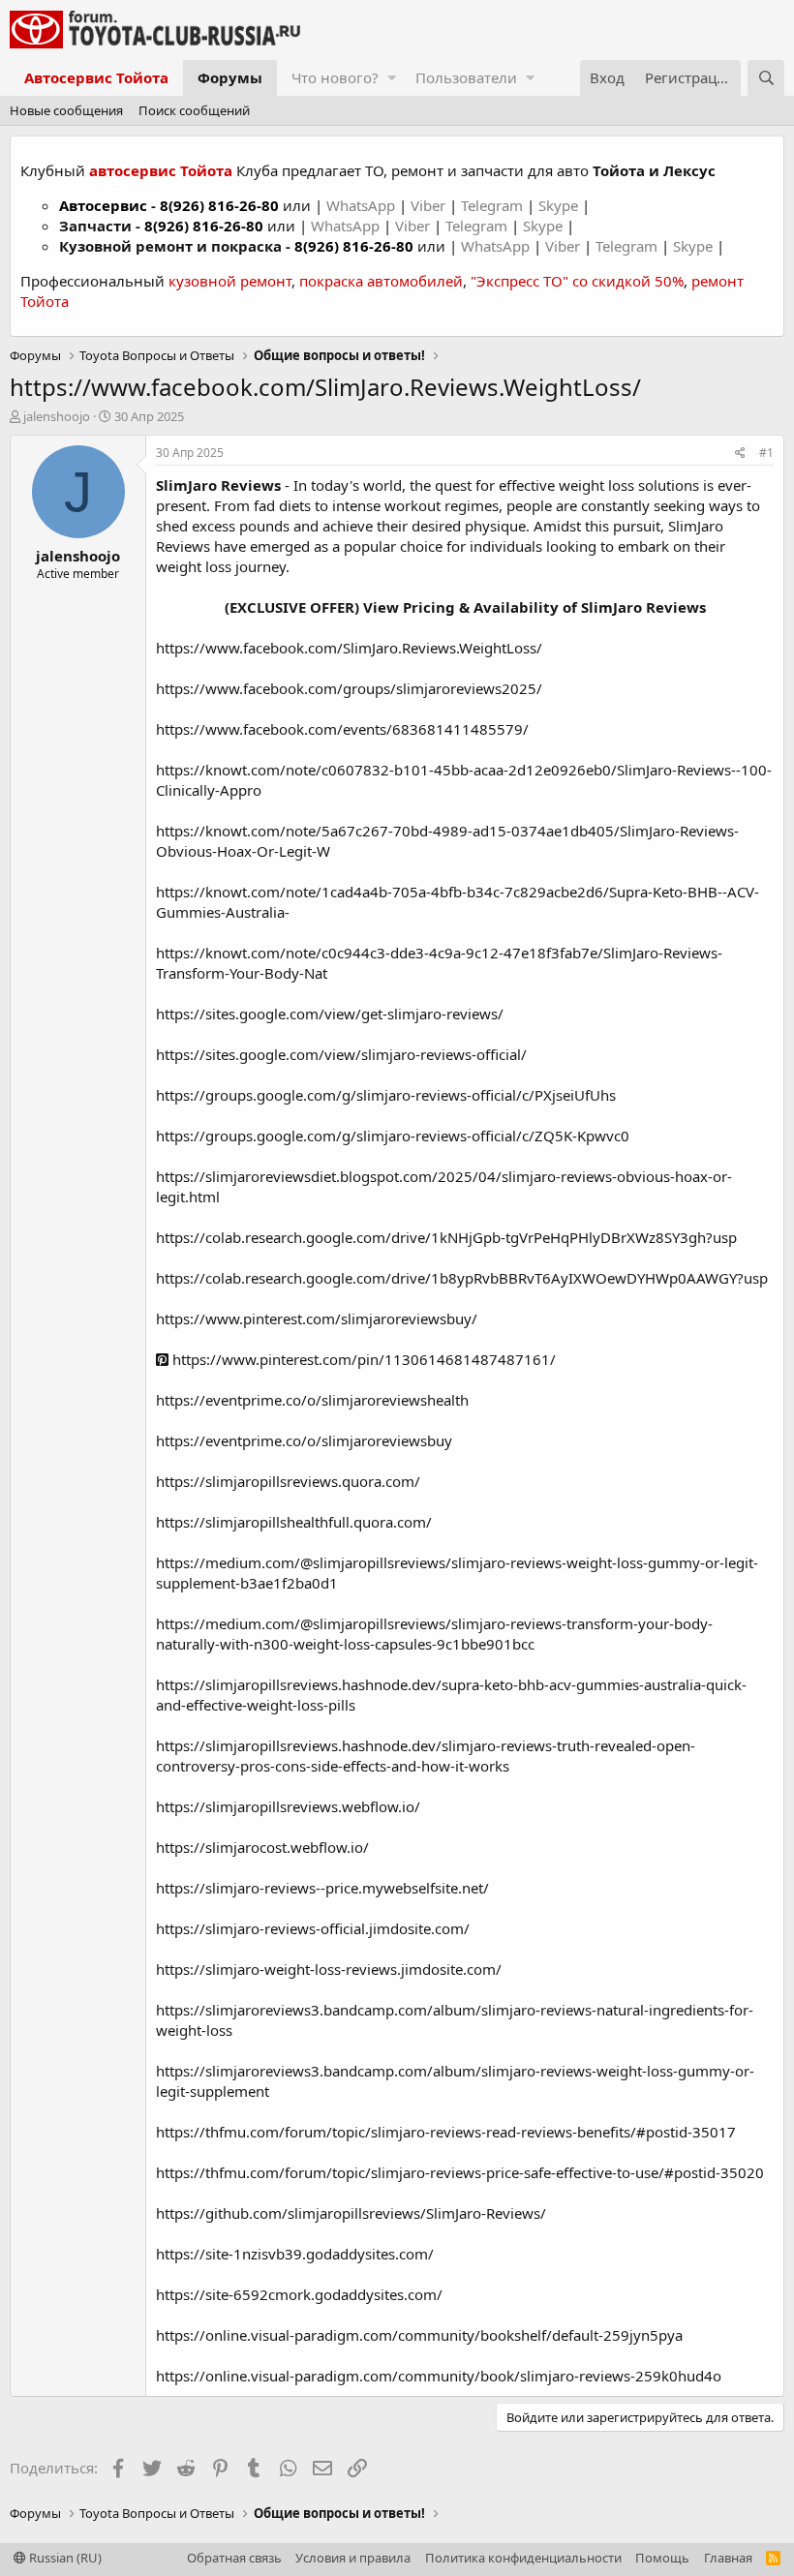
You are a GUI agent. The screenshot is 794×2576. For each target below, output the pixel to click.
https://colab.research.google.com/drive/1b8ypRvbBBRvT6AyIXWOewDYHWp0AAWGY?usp (462, 1278)
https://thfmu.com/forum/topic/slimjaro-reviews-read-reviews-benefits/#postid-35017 (446, 2132)
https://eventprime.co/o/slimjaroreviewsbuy (304, 1440)
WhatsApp (363, 205)
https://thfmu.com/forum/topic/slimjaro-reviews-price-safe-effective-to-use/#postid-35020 (460, 2172)
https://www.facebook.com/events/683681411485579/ (342, 729)
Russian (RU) (64, 2558)
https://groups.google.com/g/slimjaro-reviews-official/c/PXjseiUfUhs (386, 1095)
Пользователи (466, 77)
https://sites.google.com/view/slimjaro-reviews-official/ (341, 1054)
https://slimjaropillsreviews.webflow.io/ (288, 1806)
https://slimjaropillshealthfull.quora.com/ (294, 1522)
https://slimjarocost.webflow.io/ (262, 1847)
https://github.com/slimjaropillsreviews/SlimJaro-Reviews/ (351, 2213)
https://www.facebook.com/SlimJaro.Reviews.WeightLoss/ (349, 648)
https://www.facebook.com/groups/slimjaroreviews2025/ (349, 688)
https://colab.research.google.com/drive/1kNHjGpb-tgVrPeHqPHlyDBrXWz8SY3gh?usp (446, 1237)
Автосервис (103, 205)
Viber (428, 205)
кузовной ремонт (230, 281)
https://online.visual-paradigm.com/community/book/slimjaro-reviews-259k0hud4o (439, 2376)
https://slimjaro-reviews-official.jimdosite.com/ (313, 1928)
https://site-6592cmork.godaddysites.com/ (299, 2294)
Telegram (494, 205)
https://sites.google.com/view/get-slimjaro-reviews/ (330, 1014)
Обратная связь (234, 2558)
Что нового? (335, 77)
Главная (728, 2558)
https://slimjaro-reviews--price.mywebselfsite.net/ (322, 1888)
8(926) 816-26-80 (219, 205)
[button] (392, 78)
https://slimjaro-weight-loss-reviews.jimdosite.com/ (329, 1969)
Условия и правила (353, 2558)
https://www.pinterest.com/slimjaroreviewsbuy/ (317, 1318)
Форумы (230, 77)
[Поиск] (766, 78)
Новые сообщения (66, 110)
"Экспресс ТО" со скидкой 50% (577, 281)
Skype (560, 205)
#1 (766, 453)
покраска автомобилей (381, 281)
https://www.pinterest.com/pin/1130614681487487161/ (362, 1359)
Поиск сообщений (194, 110)
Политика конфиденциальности (523, 2558)
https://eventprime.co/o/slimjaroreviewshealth (312, 1400)
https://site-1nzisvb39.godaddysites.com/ (295, 2254)
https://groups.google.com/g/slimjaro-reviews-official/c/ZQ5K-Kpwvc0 (393, 1136)
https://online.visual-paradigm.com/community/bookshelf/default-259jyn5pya (419, 2335)
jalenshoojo (57, 416)
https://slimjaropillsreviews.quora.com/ (288, 1481)
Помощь (662, 2558)
